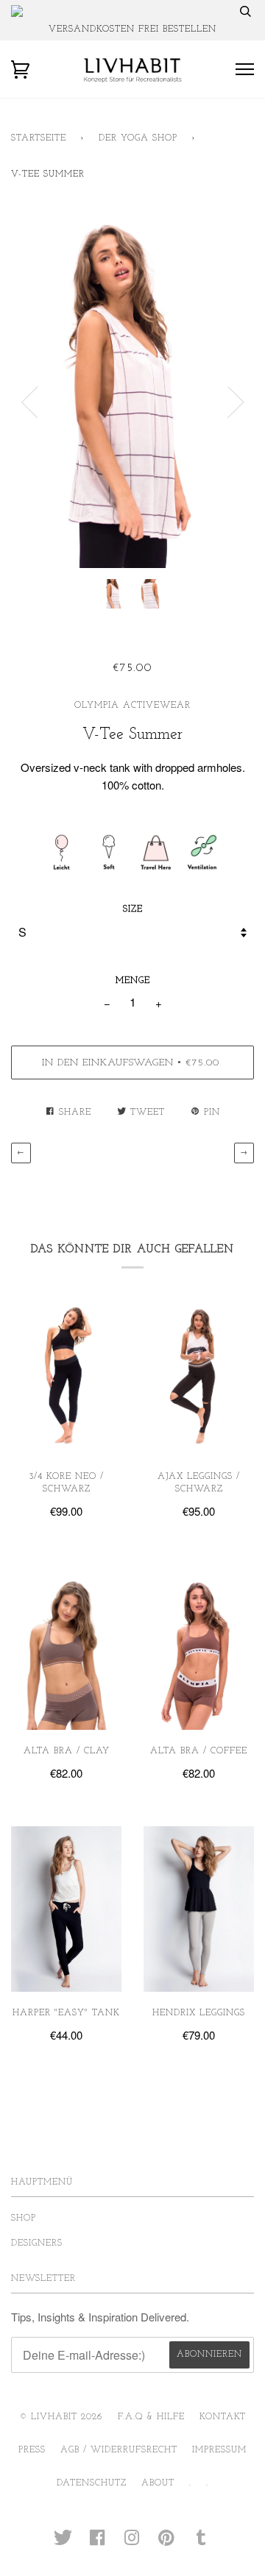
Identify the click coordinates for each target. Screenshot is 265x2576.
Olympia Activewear (132, 706)
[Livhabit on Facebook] (98, 2543)
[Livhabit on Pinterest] (167, 2543)
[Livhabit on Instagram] (132, 2543)
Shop (24, 2218)
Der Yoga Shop (138, 138)
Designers (37, 2243)
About (158, 2483)
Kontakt (223, 2417)
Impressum (219, 2450)
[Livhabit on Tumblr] (201, 2543)
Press (32, 2450)
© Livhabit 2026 (61, 2417)
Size (133, 909)
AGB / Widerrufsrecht (119, 2450)
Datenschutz (92, 2483)
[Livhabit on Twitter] (63, 2543)
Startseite (39, 138)
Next (236, 402)
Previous (29, 402)
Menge (133, 981)
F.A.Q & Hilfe (151, 2417)
